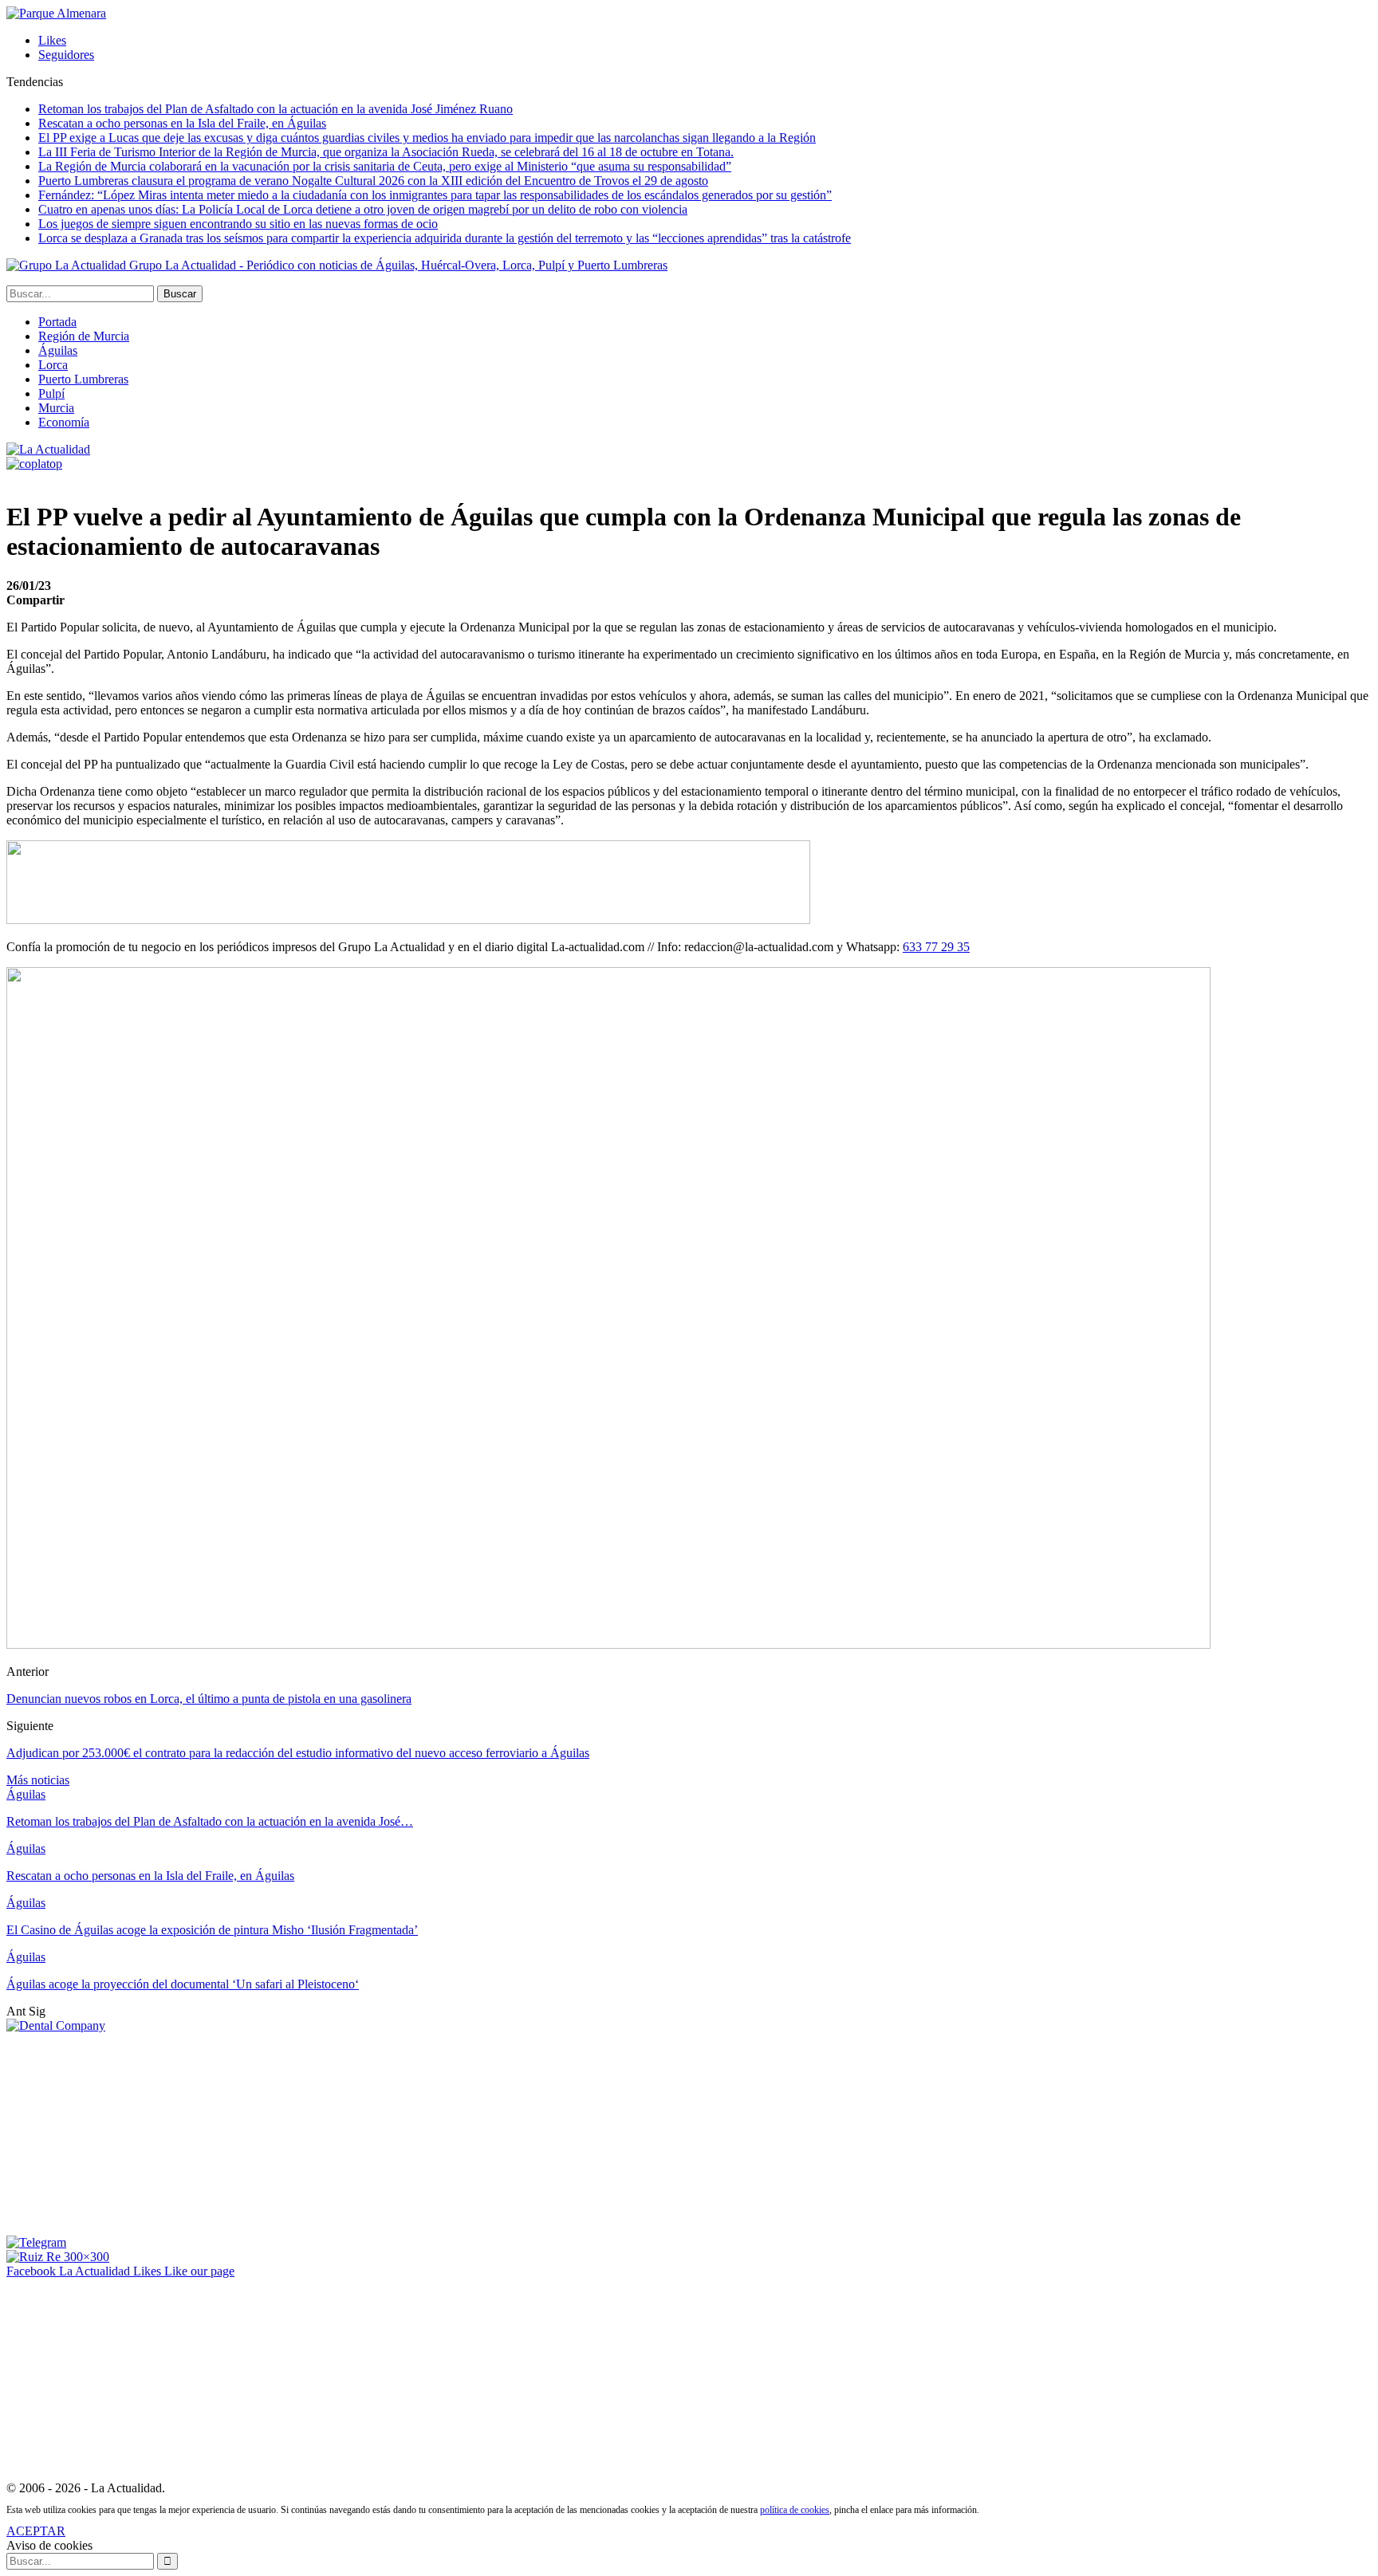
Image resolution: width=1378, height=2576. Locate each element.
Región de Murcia (84, 336)
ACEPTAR (36, 2531)
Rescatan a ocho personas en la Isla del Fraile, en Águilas (182, 123)
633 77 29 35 (936, 947)
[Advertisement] (126, 2133)
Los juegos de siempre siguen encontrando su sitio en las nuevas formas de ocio (238, 224)
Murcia (56, 408)
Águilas (58, 350)
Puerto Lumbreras (83, 379)
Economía (64, 422)
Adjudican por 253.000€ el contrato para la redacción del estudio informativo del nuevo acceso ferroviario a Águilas (298, 1753)
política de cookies (795, 2510)
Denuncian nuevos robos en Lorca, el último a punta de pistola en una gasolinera (209, 1699)
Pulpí (51, 393)
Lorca (53, 365)
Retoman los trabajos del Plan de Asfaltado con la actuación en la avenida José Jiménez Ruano (276, 109)
